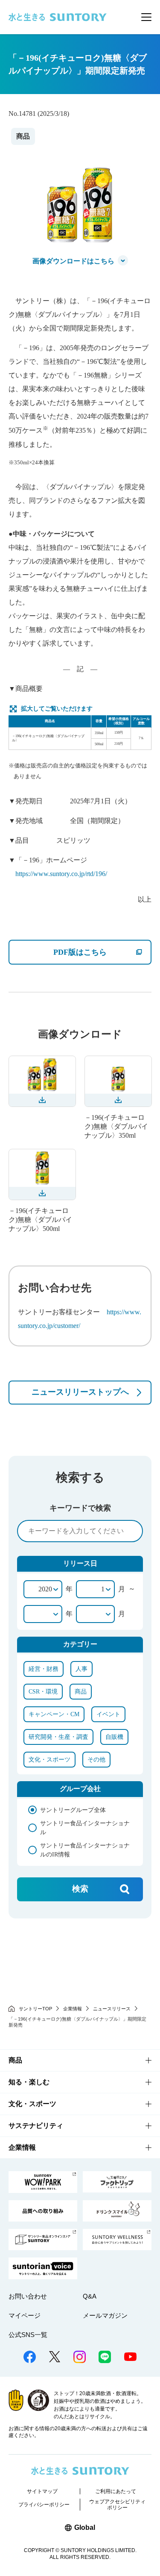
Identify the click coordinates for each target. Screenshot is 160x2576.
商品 (15, 2060)
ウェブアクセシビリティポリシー (117, 2505)
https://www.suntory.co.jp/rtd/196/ (61, 874)
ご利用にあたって (116, 2491)
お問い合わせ (28, 2296)
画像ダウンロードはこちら (73, 261)
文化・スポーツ (32, 2104)
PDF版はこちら (102, 952)
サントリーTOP (35, 2009)
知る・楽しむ (29, 2082)
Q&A (90, 2296)
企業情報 (73, 2009)
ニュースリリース (112, 2009)
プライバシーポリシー (44, 2505)
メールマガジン (105, 2315)
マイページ (25, 2315)
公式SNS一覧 (28, 2335)
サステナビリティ (36, 2126)
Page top (144, 2543)
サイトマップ (42, 2491)
